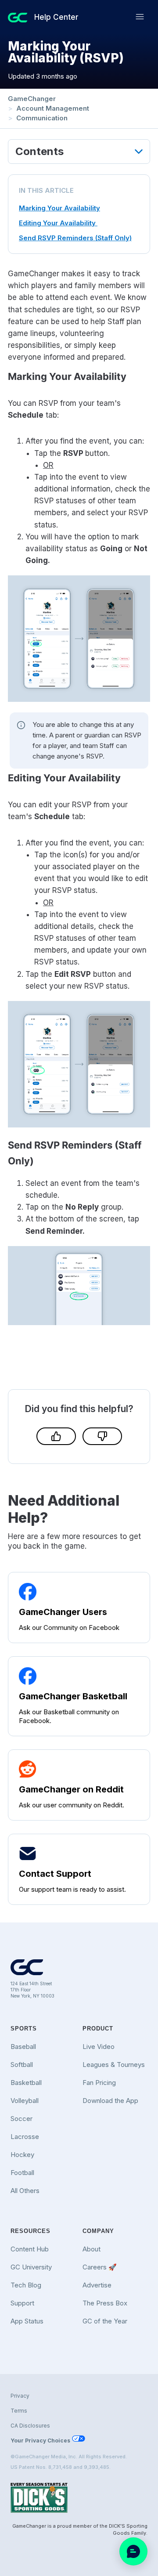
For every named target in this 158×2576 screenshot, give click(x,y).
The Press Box (105, 2303)
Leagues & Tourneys (114, 2065)
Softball (22, 2065)
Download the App (110, 2101)
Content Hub (30, 2249)
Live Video (99, 2047)
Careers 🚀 (100, 2267)
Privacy (20, 2396)
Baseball (23, 2047)
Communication (42, 118)
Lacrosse (25, 2137)
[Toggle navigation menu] (140, 17)
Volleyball (25, 2101)
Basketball (26, 2083)
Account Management (53, 108)
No (102, 1436)
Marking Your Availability (59, 208)
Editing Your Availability (58, 223)
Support (22, 2303)
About (92, 2249)
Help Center (56, 17)
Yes (56, 1436)
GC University (31, 2267)
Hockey (22, 2155)
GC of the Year (105, 2321)
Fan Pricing (99, 2083)
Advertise (97, 2285)
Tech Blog (26, 2285)
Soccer (22, 2119)
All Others (25, 2191)
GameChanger (32, 99)
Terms (19, 2411)
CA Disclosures (30, 2426)
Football (22, 2173)
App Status (27, 2321)
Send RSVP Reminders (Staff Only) (75, 238)
